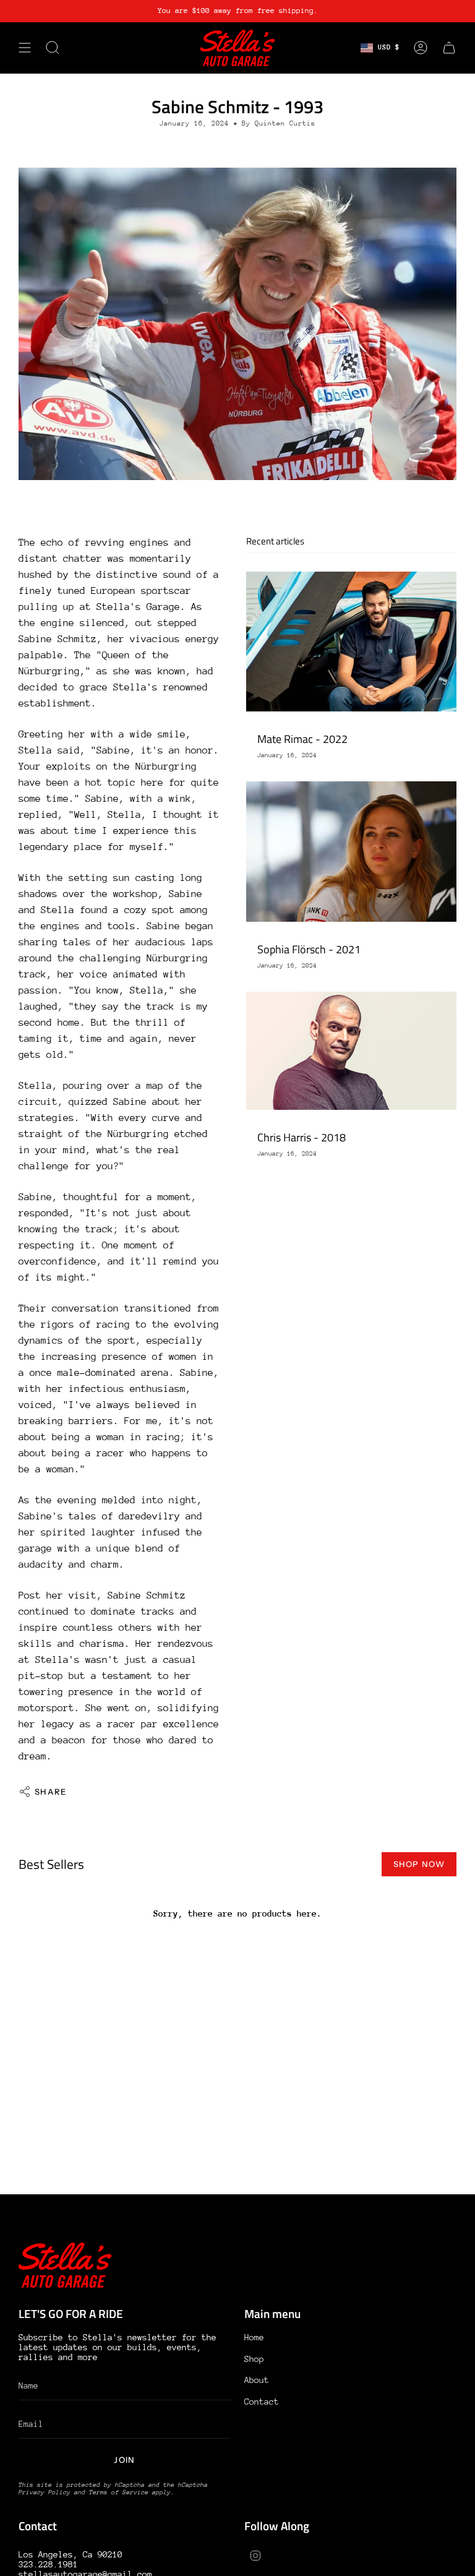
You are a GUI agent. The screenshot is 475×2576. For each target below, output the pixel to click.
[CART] (449, 48)
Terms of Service (119, 2492)
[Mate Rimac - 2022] (351, 642)
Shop (254, 2359)
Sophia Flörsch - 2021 (309, 949)
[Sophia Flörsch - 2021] (351, 852)
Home (254, 2337)
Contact (262, 2402)
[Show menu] (25, 48)
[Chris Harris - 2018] (351, 1051)
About (257, 2380)
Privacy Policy (45, 2492)
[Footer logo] (65, 2265)
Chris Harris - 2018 (302, 1137)
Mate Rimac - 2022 (302, 739)
